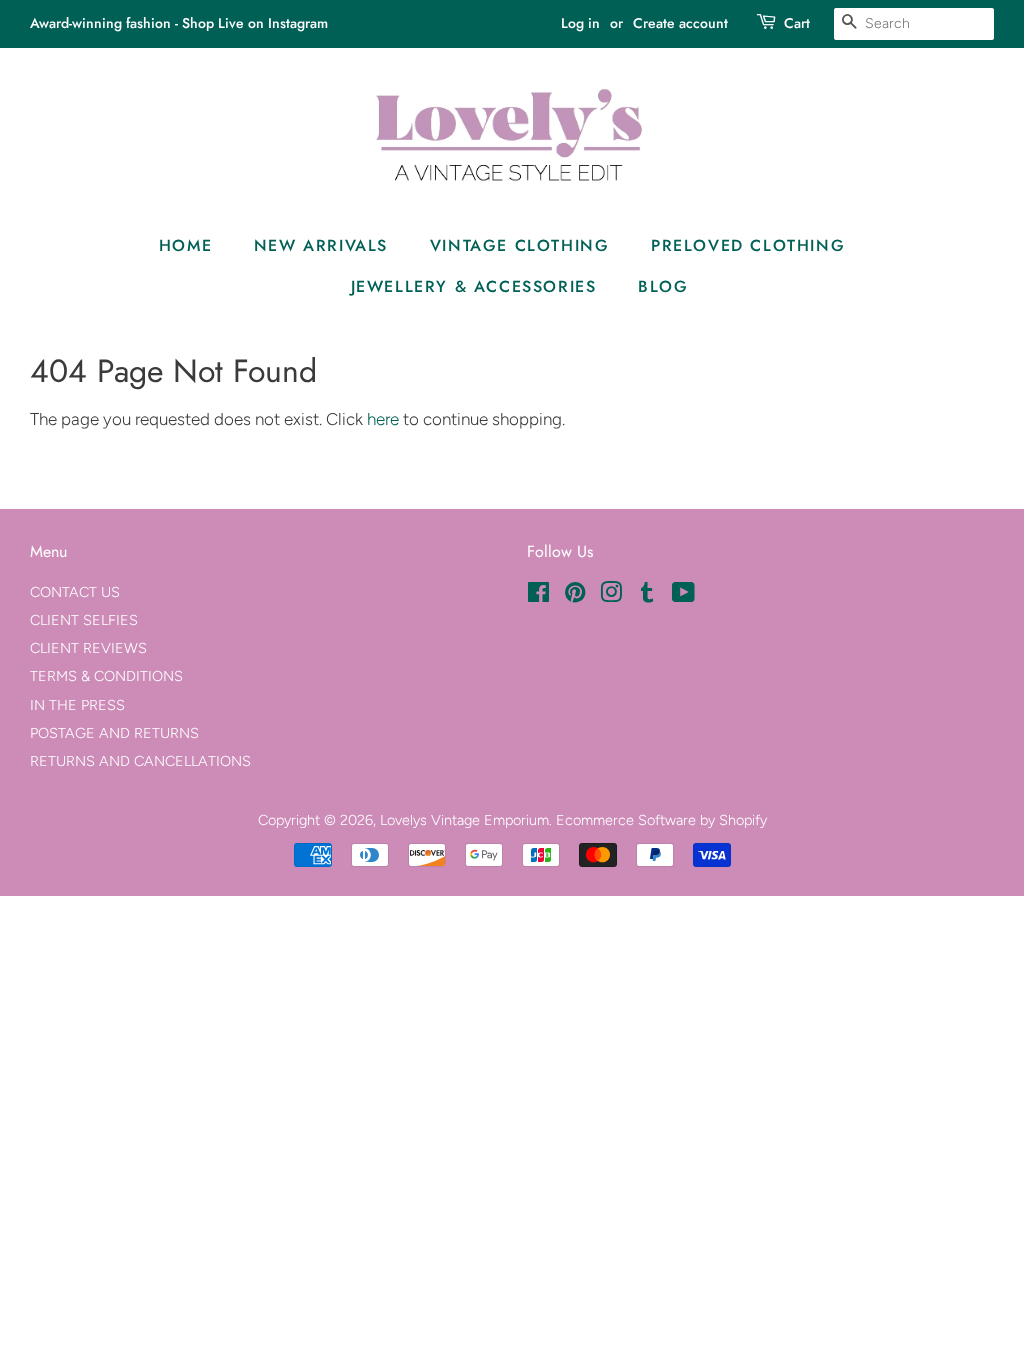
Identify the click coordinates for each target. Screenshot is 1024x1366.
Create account (680, 23)
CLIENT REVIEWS (88, 648)
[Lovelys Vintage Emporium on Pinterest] (575, 596)
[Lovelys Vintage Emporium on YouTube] (683, 596)
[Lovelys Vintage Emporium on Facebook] (538, 596)
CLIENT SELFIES (84, 620)
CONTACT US (75, 592)
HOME (185, 245)
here (383, 419)
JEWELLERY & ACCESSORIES (474, 286)
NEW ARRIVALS (321, 245)
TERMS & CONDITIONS (106, 676)
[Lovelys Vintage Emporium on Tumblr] (647, 596)
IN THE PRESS (77, 705)
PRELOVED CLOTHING (748, 245)
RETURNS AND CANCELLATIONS (140, 761)
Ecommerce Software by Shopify (661, 820)
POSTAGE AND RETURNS (114, 733)
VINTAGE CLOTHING (520, 245)
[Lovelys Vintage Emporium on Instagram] (611, 596)
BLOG (663, 286)
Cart (797, 23)
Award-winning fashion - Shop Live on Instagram (179, 23)
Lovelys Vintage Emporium (464, 820)
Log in (580, 23)
